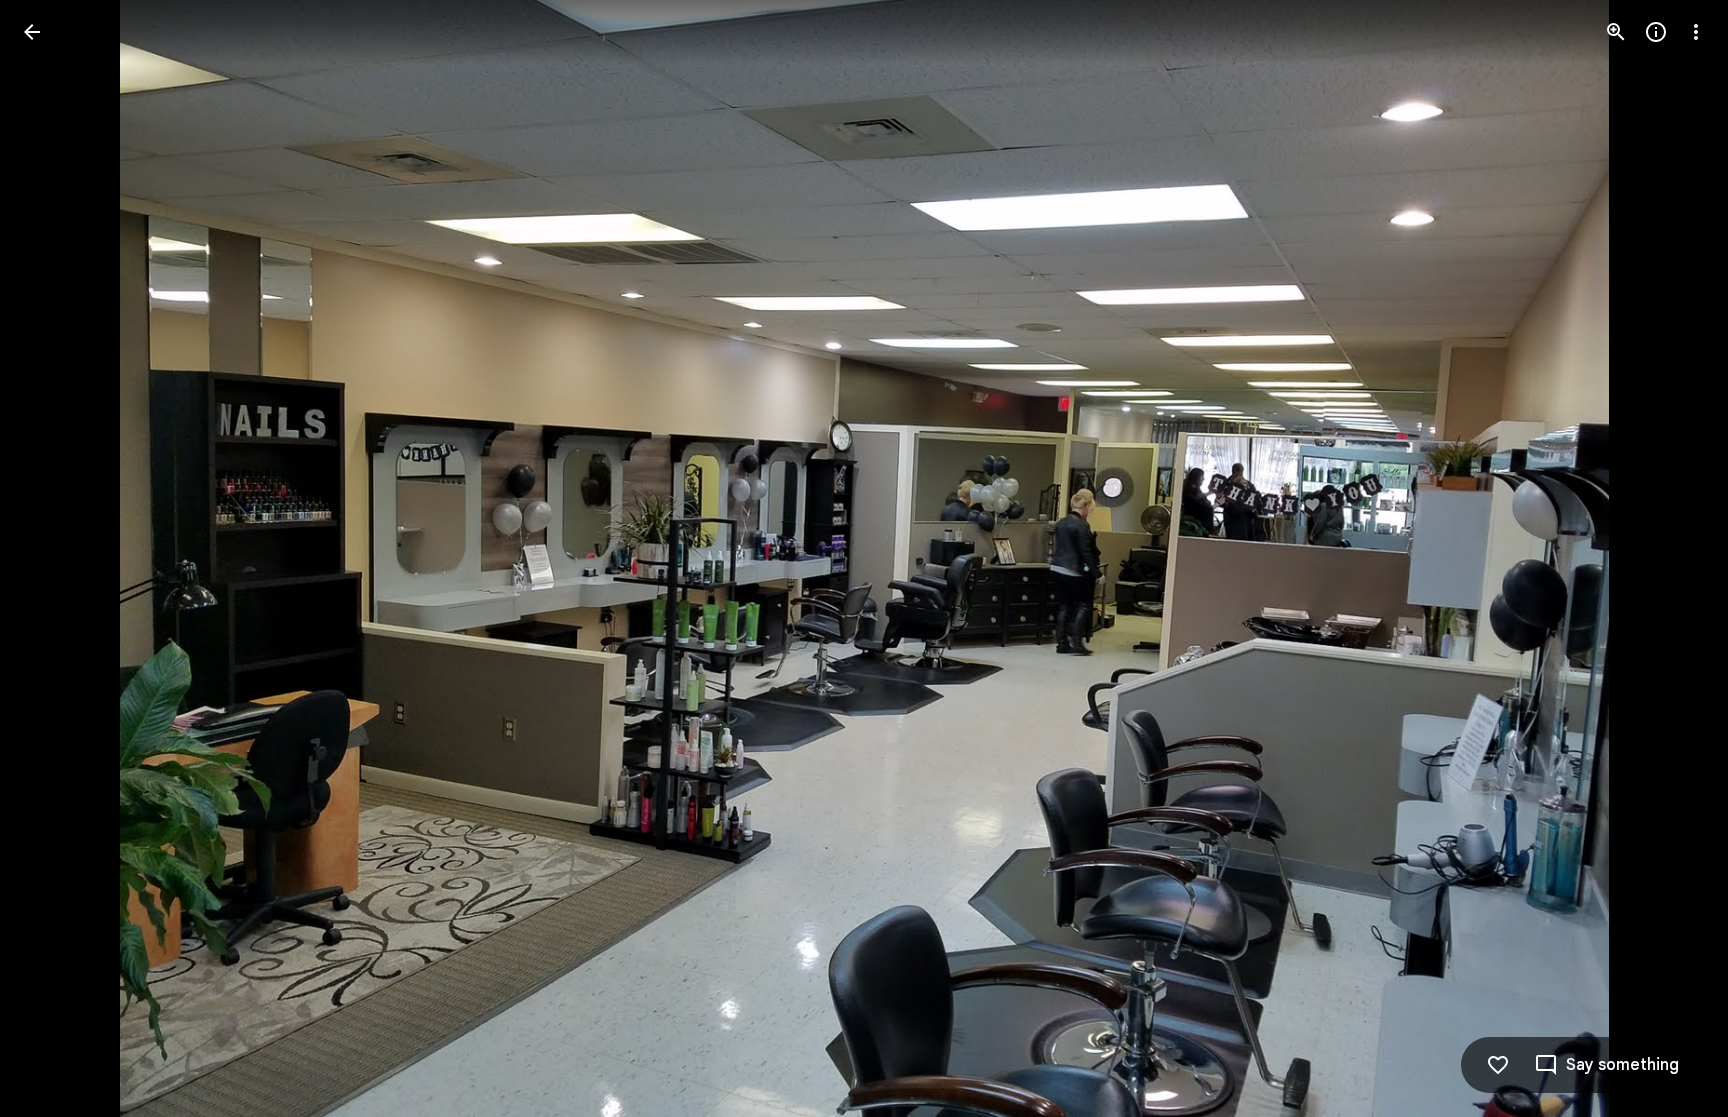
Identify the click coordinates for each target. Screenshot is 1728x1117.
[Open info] (1656, 32)
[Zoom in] (1616, 32)
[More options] (1696, 32)
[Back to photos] (32, 32)
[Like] (1498, 1065)
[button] (56, 559)
